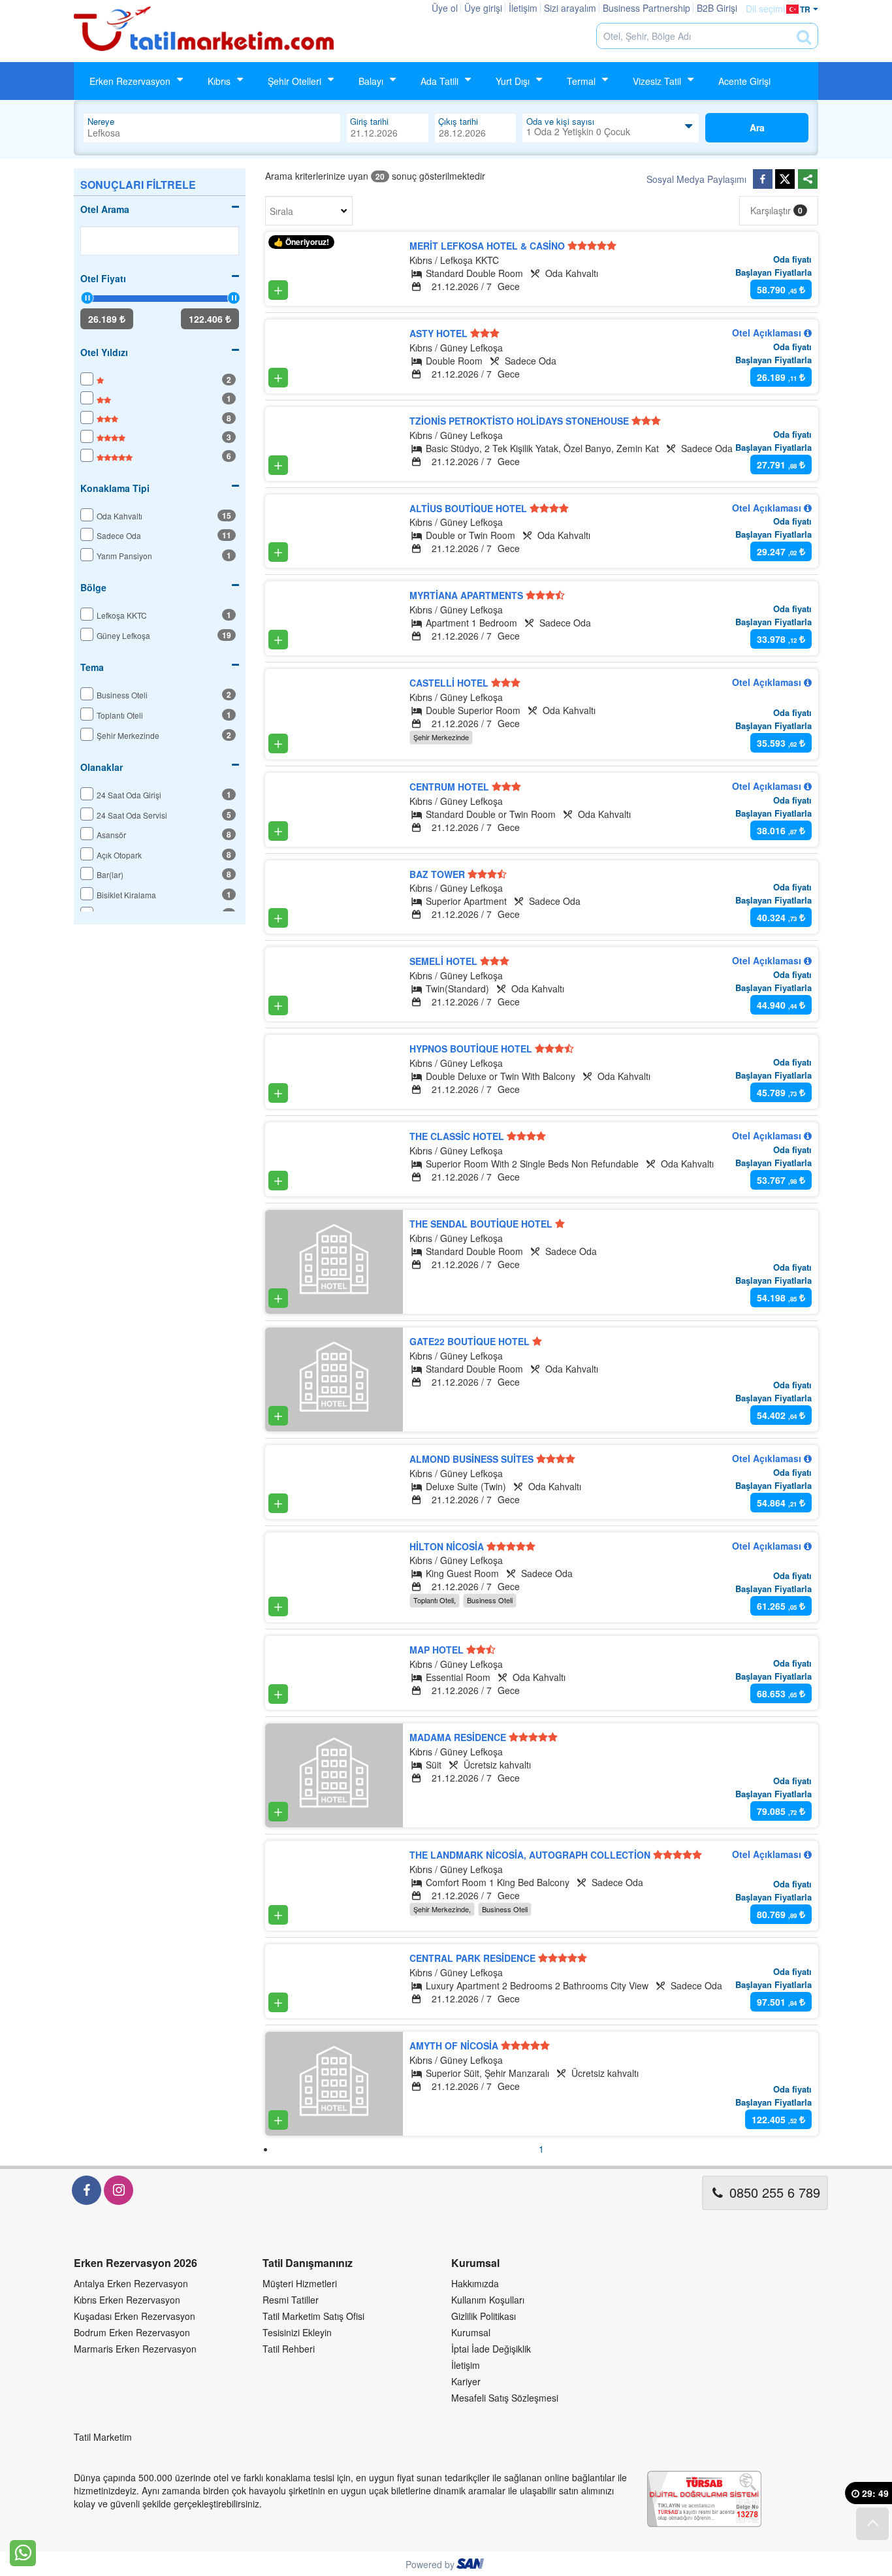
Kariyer (466, 2381)
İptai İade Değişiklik (491, 2349)
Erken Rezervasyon (130, 81)
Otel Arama (105, 209)
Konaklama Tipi (115, 488)
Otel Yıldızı (104, 352)
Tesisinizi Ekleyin (297, 2332)
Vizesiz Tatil (657, 81)
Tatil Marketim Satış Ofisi (313, 2316)
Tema (92, 667)
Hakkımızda (475, 2283)
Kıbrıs (219, 81)
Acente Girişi (744, 81)
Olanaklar (102, 767)
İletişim (466, 2365)
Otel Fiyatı (103, 278)
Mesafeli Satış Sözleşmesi (505, 2398)
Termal (581, 81)
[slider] (87, 298)
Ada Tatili (439, 81)
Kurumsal (471, 2332)
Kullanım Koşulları (488, 2300)
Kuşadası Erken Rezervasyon (135, 2316)
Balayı (371, 81)
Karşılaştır (776, 210)
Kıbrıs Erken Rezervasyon (127, 2300)
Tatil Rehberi (289, 2349)
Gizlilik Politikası (484, 2316)
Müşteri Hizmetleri (300, 2283)
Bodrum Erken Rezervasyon (132, 2332)
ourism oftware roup (471, 2566)
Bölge (93, 587)
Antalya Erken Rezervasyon (131, 2283)
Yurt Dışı (513, 81)
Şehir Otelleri (295, 81)
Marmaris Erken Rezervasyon (135, 2349)
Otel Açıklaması (768, 333)
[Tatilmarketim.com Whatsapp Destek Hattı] (23, 2552)
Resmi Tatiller (291, 2300)
